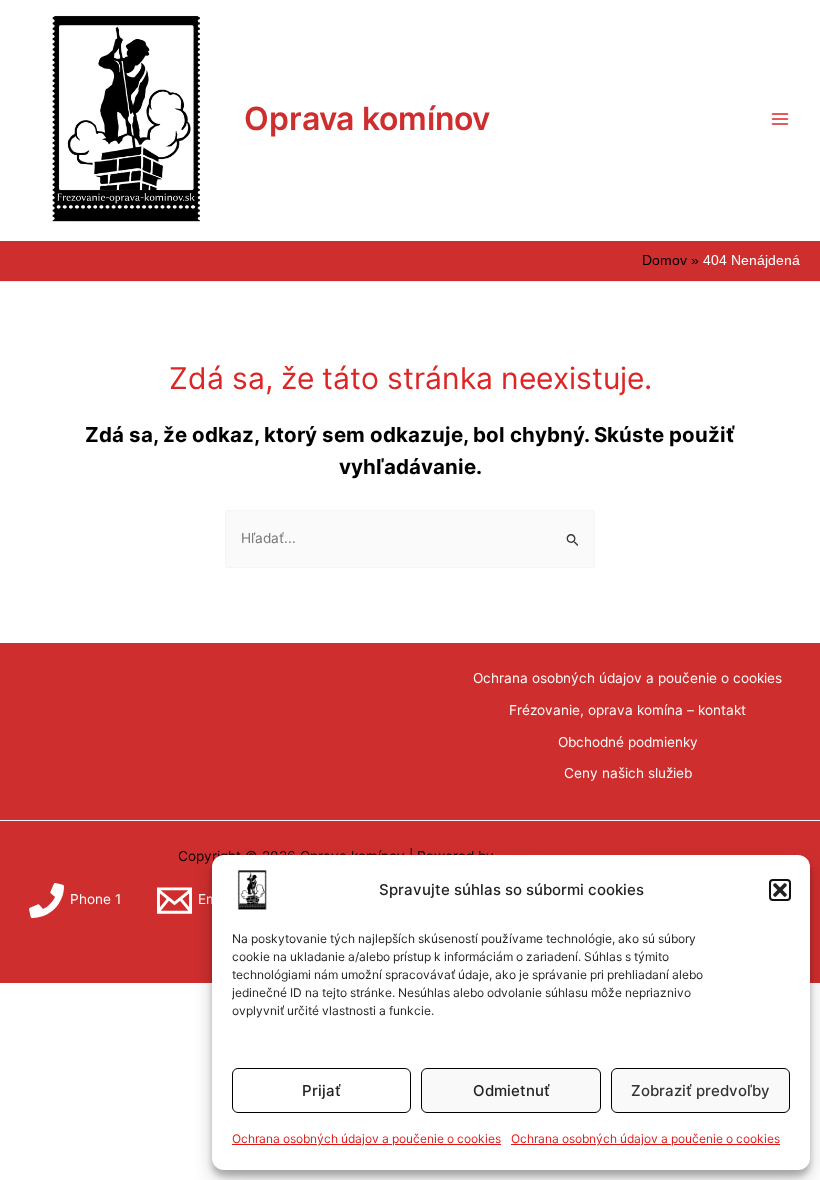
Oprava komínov (367, 118)
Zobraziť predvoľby (700, 1090)
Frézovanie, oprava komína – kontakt (627, 710)
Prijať (321, 1090)
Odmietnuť (511, 1090)
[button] (780, 890)
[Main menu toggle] (780, 118)
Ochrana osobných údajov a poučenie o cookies (366, 1138)
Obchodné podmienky (628, 742)
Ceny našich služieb (628, 773)
